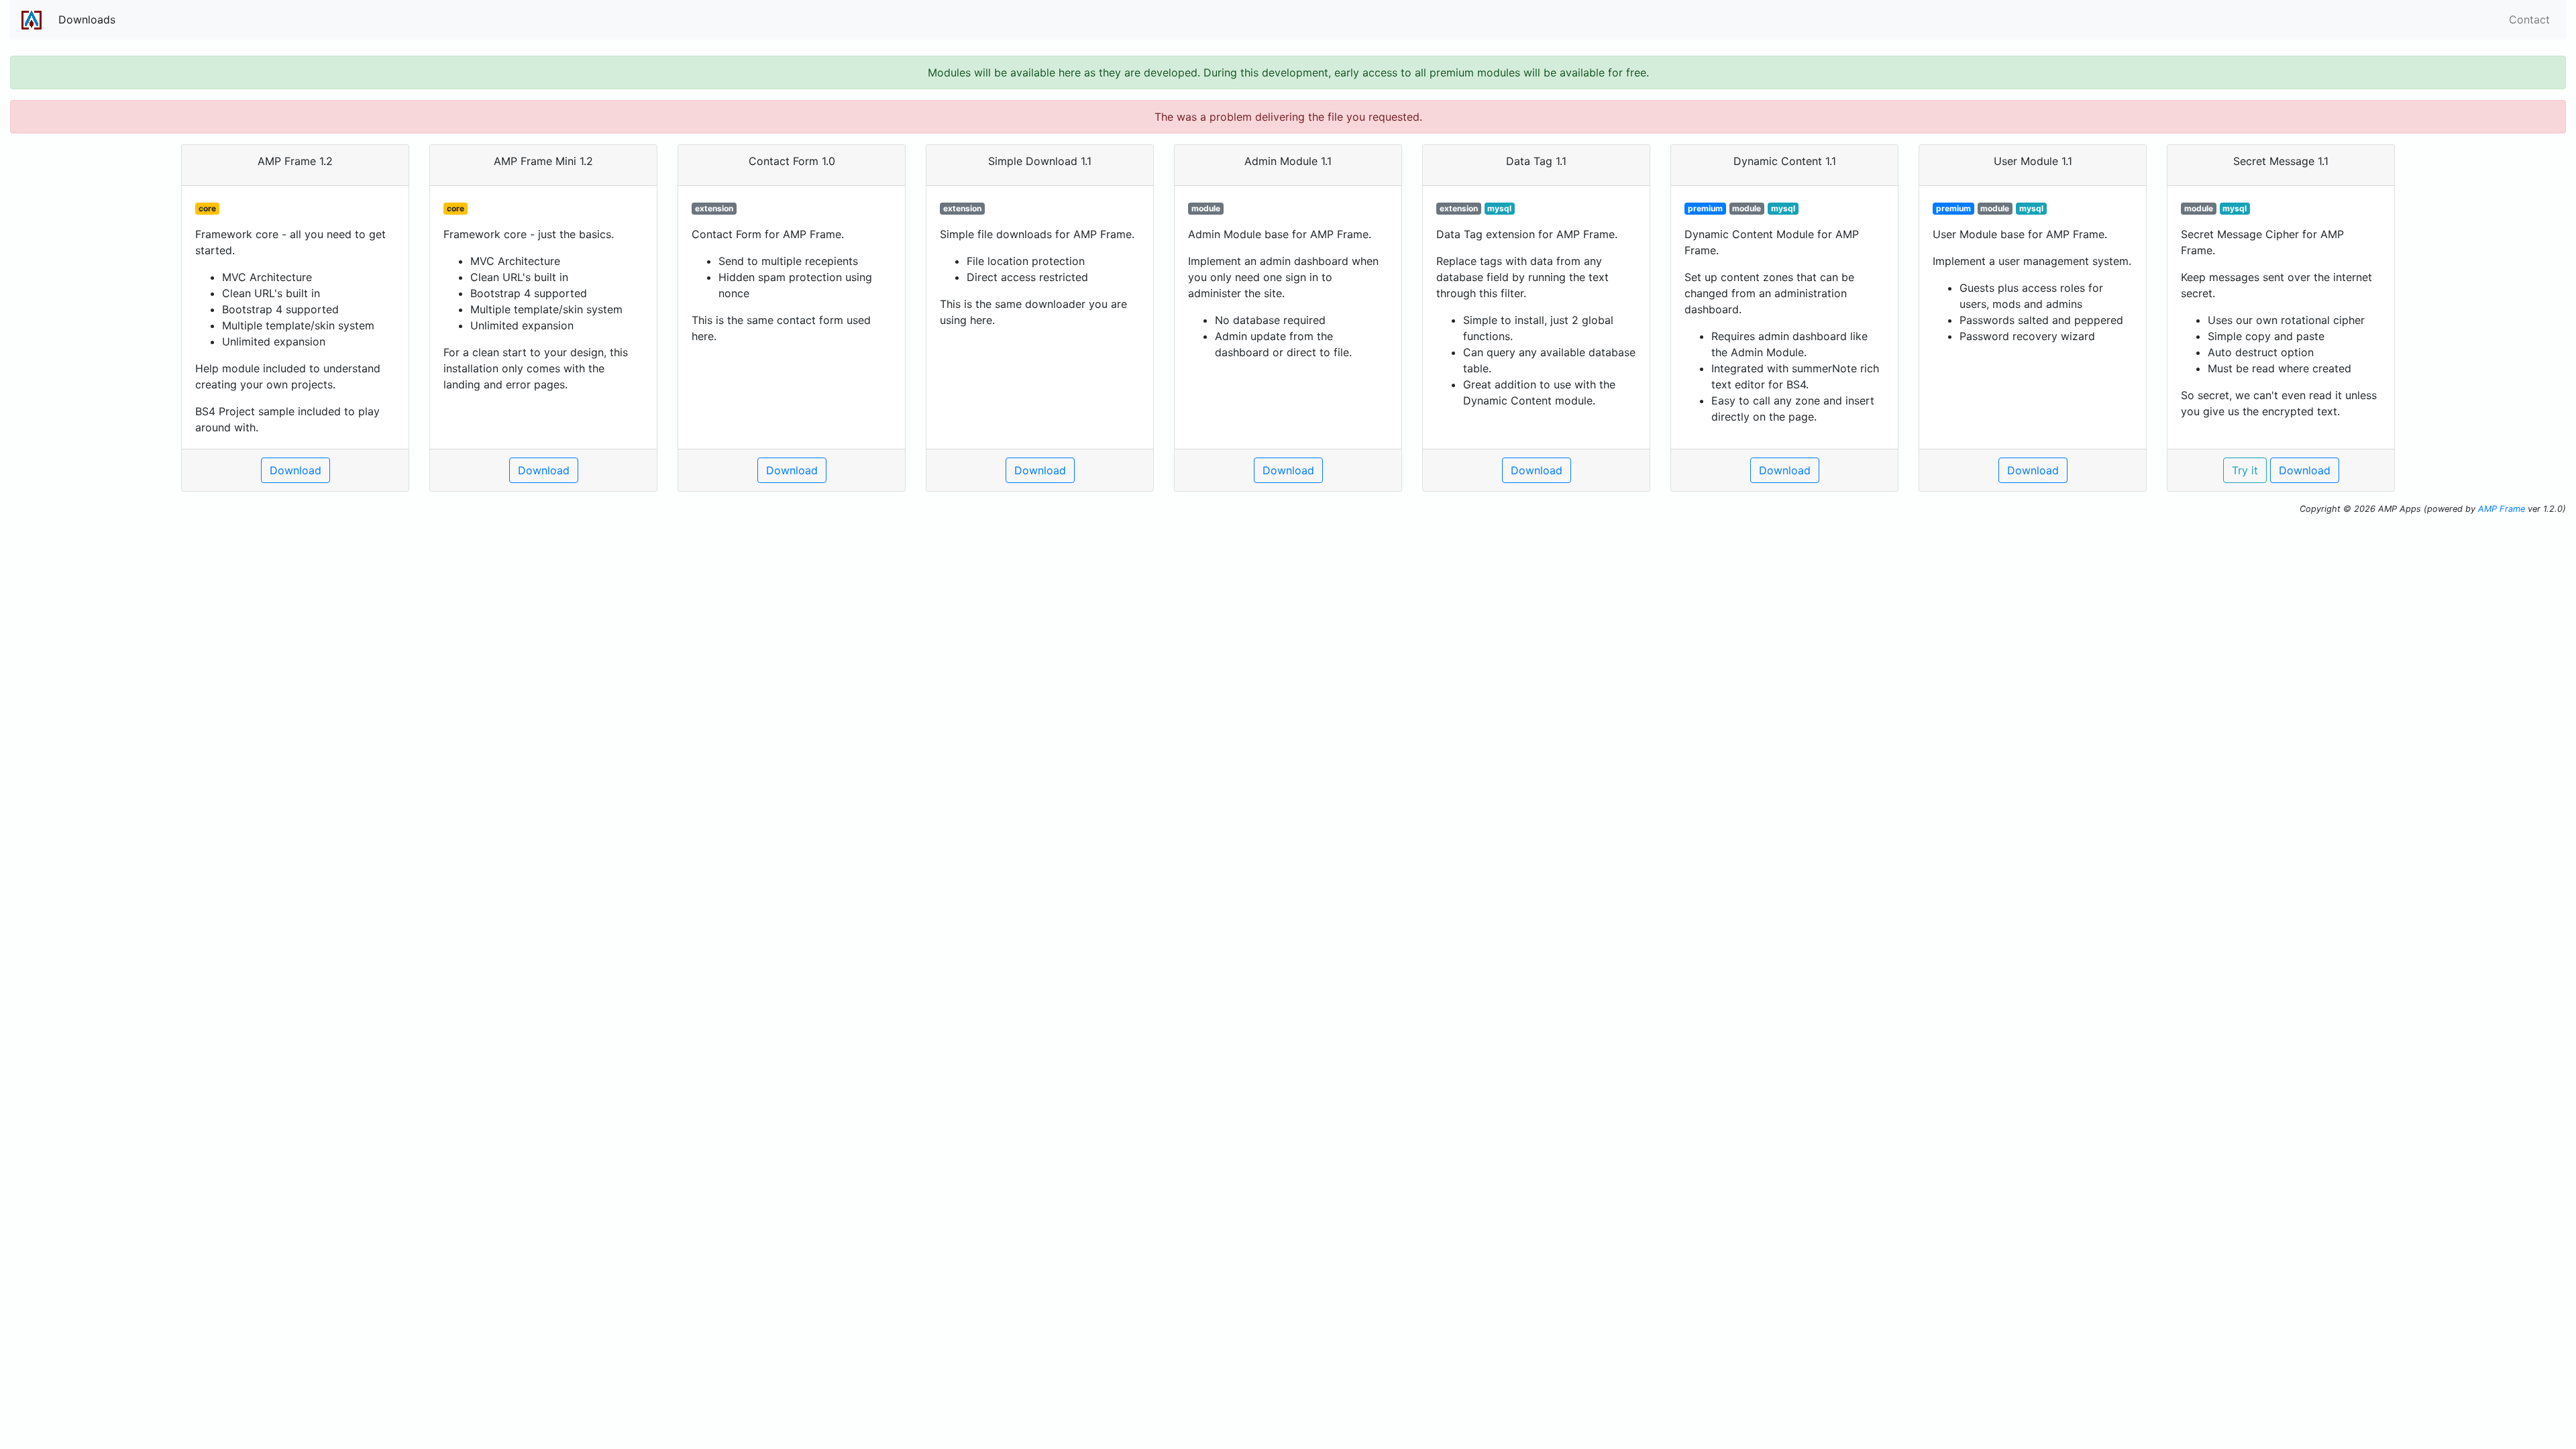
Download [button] (296, 470)
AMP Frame (2502, 509)
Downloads (87, 19)
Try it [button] (2245, 470)
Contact (2529, 19)
